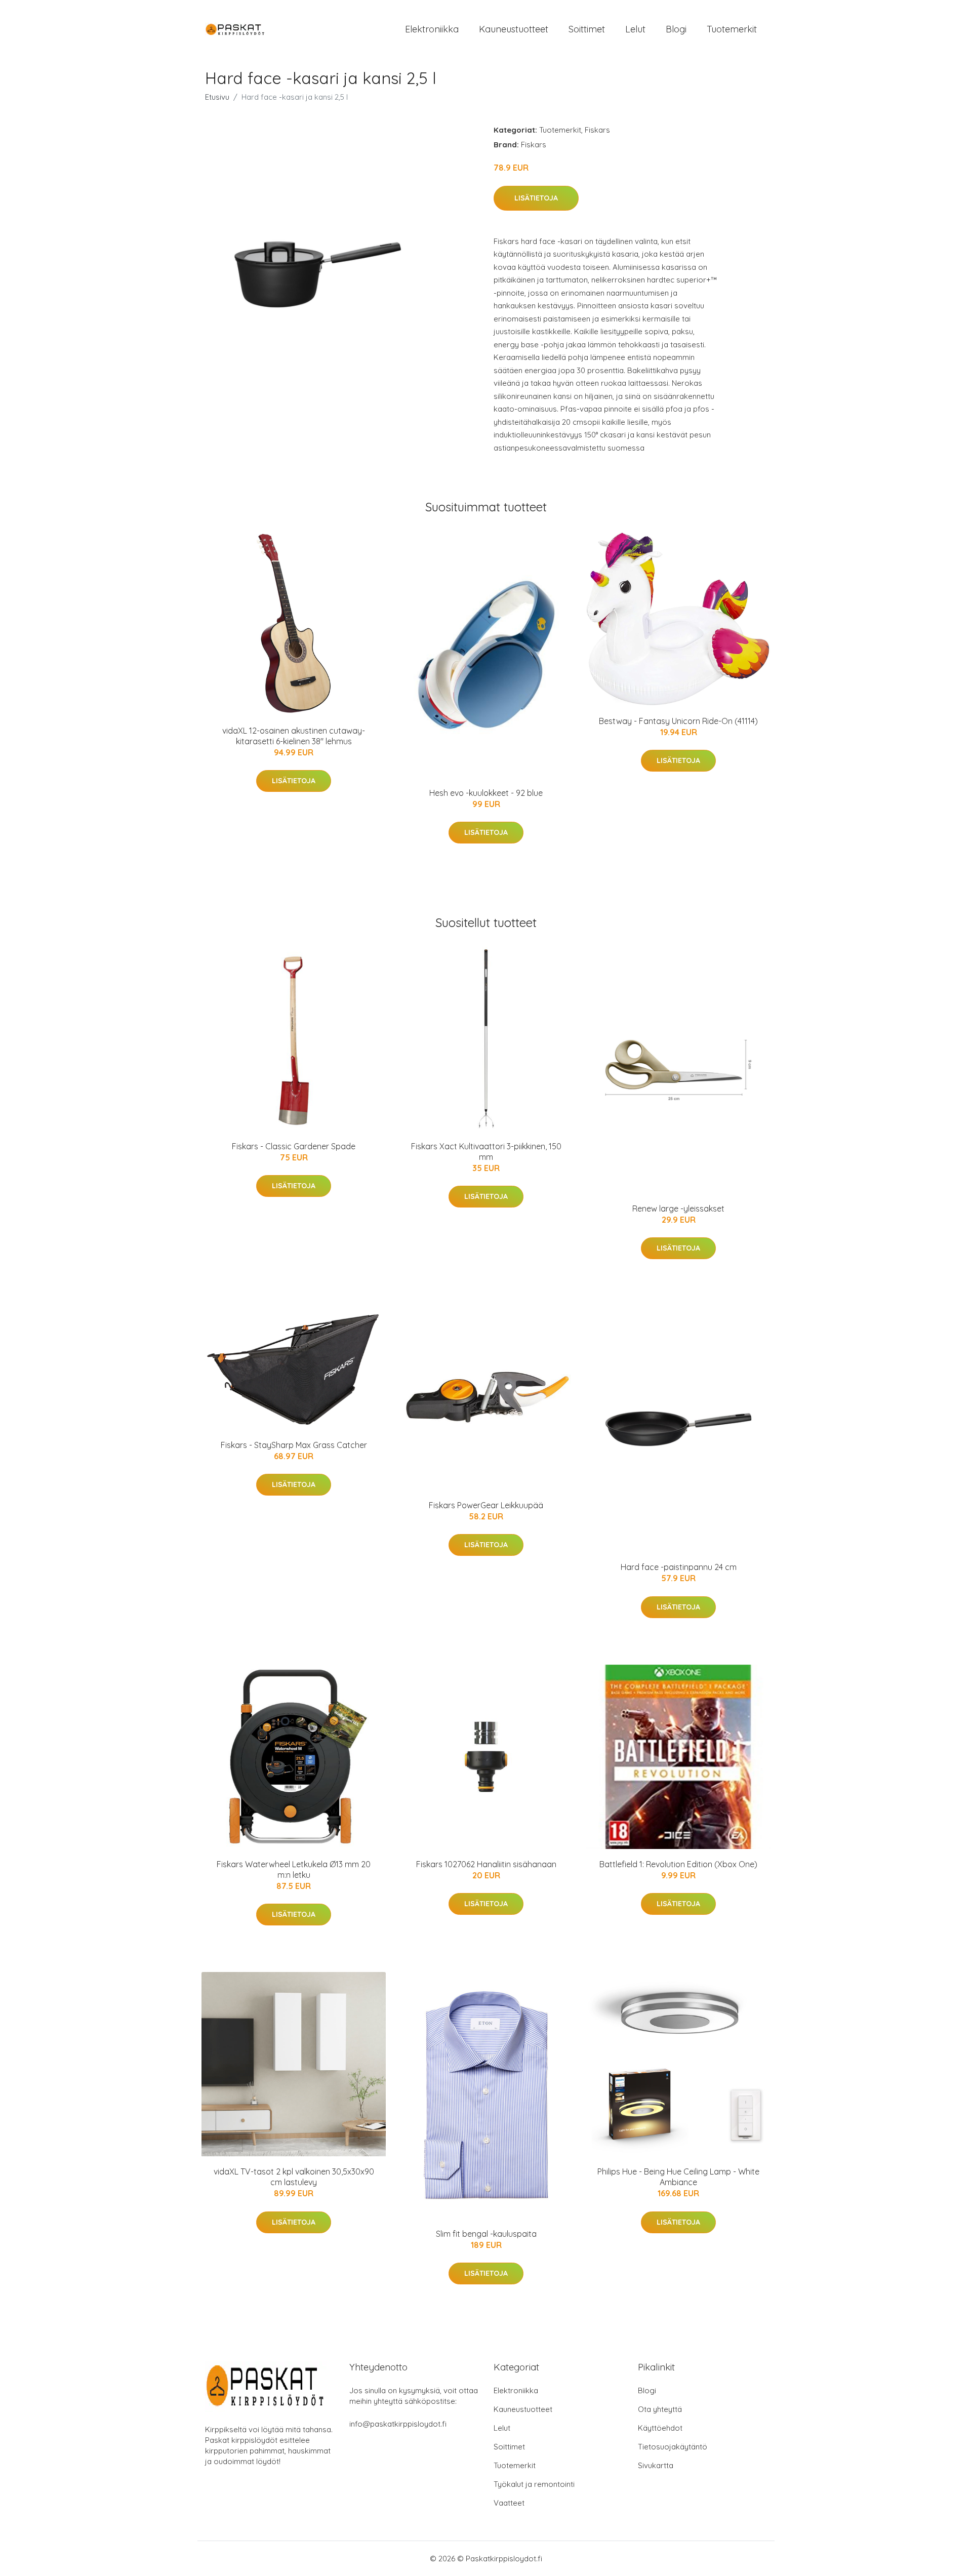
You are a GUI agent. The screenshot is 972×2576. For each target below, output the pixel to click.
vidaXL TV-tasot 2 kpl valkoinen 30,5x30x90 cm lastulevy (294, 2177)
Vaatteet (509, 2503)
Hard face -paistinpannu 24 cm (679, 1567)
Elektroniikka (432, 29)
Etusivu (217, 97)
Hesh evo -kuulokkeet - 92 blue (486, 793)
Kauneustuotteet (514, 29)
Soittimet (587, 29)
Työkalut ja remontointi (534, 2484)
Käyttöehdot (660, 2428)
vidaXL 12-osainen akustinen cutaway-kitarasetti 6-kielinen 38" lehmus (294, 736)
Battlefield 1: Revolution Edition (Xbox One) (678, 1864)
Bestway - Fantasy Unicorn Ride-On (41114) (678, 721)
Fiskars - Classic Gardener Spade (294, 1146)
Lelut (635, 29)
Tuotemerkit (732, 29)
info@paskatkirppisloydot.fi (398, 2424)
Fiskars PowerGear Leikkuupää (486, 1505)
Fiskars (597, 130)
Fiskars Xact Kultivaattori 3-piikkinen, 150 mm (486, 1152)
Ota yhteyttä (660, 2409)
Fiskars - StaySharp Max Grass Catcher (294, 1445)
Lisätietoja (536, 198)
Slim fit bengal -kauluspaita (486, 2234)
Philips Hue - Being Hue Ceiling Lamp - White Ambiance (678, 2177)
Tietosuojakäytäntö (673, 2447)
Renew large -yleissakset (678, 1209)
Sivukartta (656, 2465)
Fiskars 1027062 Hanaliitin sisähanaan (486, 1864)
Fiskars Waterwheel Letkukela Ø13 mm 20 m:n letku (294, 1869)
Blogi (676, 29)
